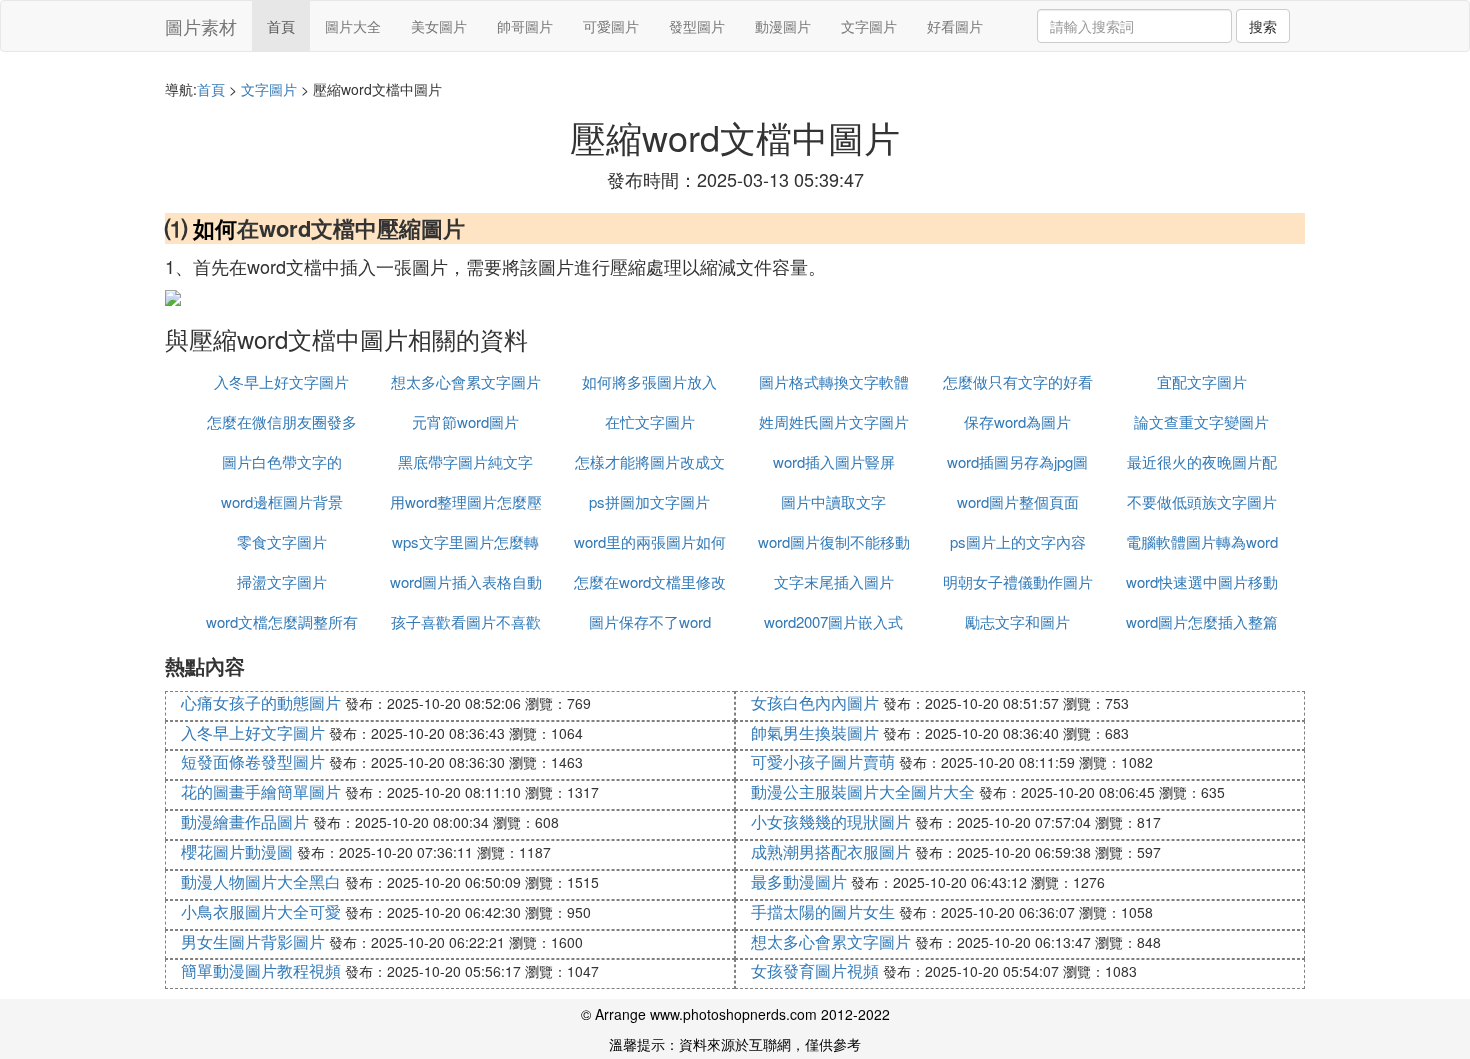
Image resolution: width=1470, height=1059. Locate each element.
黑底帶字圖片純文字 (465, 461)
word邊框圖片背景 (282, 501)
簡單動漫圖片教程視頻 (261, 970)
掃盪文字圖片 (282, 581)
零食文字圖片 (282, 541)
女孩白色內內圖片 (815, 702)
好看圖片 (955, 26)
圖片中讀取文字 (833, 501)
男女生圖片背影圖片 (253, 941)
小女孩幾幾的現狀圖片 (831, 821)
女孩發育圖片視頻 (815, 970)
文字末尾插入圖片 (834, 581)
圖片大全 (353, 26)
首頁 (281, 26)
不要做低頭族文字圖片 (1202, 501)
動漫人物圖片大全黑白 (261, 881)
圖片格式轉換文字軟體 (834, 381)
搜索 (1263, 26)
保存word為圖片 (1017, 421)
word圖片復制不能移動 (834, 541)
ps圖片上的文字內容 (1018, 541)
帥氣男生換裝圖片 (815, 732)
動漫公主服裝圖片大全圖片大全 (863, 791)
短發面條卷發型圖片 (253, 761)
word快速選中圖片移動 (1202, 581)
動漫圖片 (783, 26)
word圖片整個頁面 (1018, 501)
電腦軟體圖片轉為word (1202, 541)
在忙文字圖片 (650, 421)
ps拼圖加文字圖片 (649, 501)
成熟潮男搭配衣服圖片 (831, 851)
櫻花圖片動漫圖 (237, 851)
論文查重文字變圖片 (1201, 421)
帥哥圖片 (525, 26)
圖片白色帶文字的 (282, 461)
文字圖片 (869, 26)
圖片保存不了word (650, 621)
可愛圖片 (611, 26)
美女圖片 (439, 26)
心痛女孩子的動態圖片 (261, 702)
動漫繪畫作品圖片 (245, 821)
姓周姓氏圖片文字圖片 (834, 421)
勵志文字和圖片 (1017, 621)
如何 (215, 228)
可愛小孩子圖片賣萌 (823, 761)
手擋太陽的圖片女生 (823, 911)
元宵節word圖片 (465, 421)
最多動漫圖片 (799, 881)
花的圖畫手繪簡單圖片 (261, 791)
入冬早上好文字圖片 (281, 381)
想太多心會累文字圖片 (466, 381)
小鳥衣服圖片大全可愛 (261, 911)
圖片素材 (201, 26)
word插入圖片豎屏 (834, 461)
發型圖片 (697, 26)
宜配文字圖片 (1202, 381)
